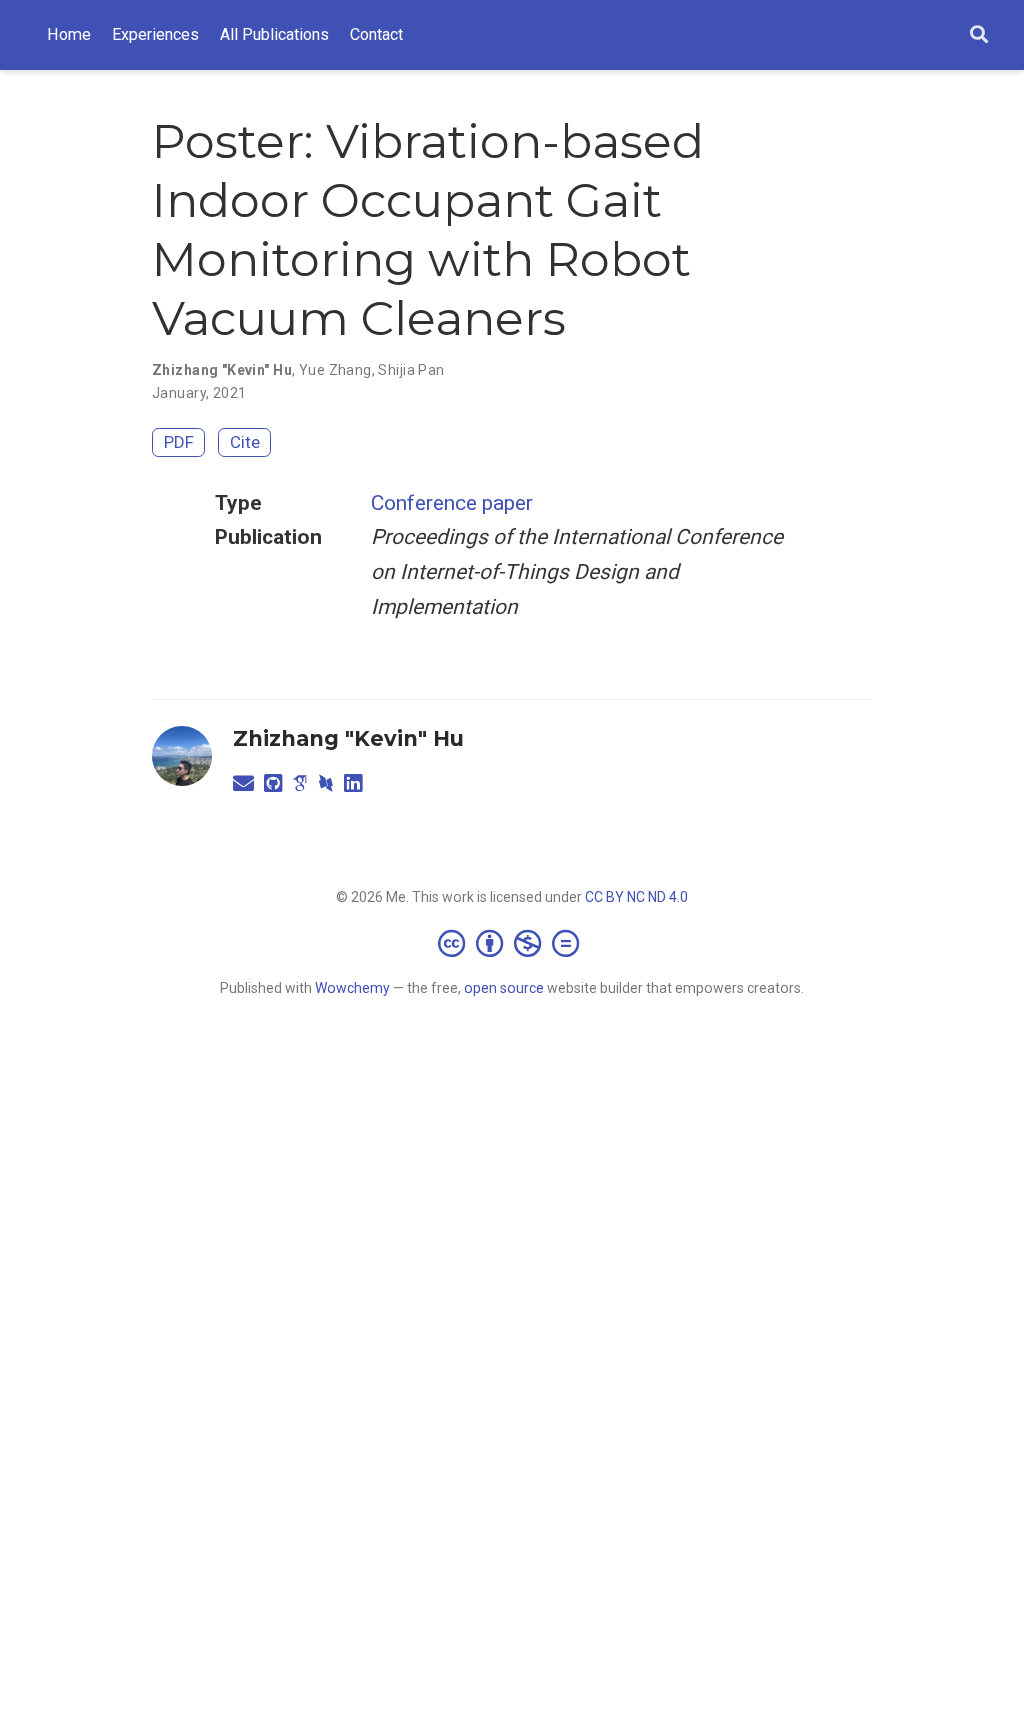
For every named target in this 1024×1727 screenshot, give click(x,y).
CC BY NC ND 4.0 (636, 897)
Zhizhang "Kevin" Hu (348, 738)
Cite (245, 442)
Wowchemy (352, 988)
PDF (179, 442)
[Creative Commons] (512, 943)
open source (504, 988)
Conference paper (452, 503)
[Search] (979, 35)
